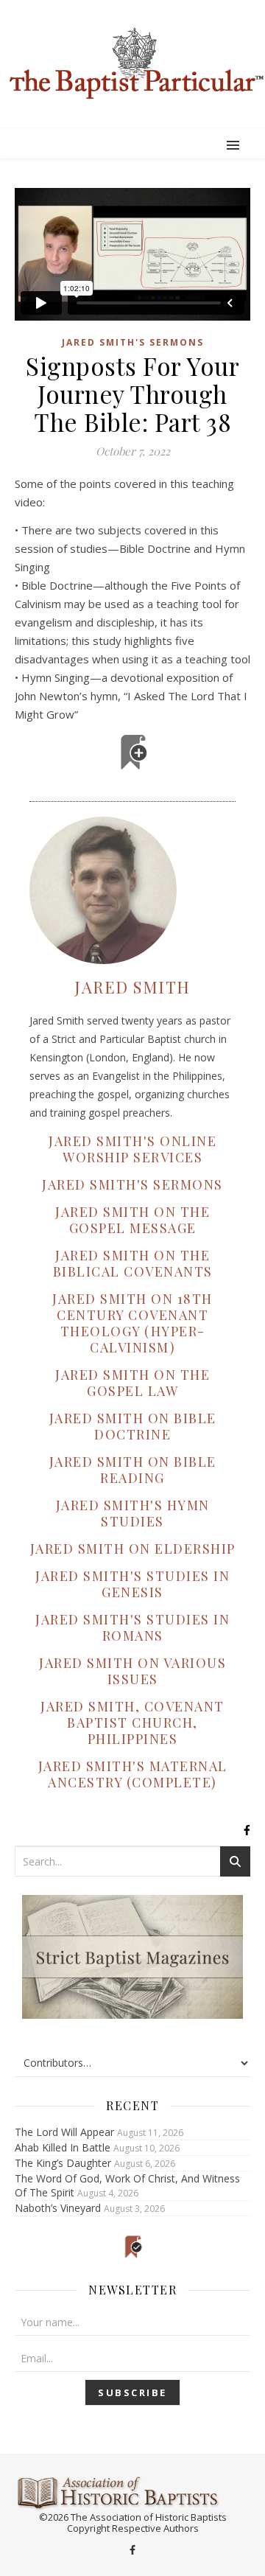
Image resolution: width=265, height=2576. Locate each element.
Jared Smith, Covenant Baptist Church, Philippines (132, 1722)
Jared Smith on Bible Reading (133, 1470)
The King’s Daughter (63, 2163)
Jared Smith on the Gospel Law (132, 1383)
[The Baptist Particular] (132, 63)
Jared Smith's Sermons (133, 342)
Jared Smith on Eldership (133, 1549)
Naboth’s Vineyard (58, 2208)
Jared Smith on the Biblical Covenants (133, 1263)
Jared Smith (132, 987)
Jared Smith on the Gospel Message (132, 1220)
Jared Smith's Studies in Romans (132, 1627)
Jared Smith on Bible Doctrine (133, 1426)
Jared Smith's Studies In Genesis (132, 1584)
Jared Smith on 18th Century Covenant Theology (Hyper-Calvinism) (132, 1323)
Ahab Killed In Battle (63, 2147)
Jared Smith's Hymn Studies (133, 1513)
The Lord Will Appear (64, 2132)
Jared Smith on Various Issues (132, 1671)
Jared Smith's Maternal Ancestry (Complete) (133, 1774)
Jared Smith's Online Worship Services (132, 1149)
